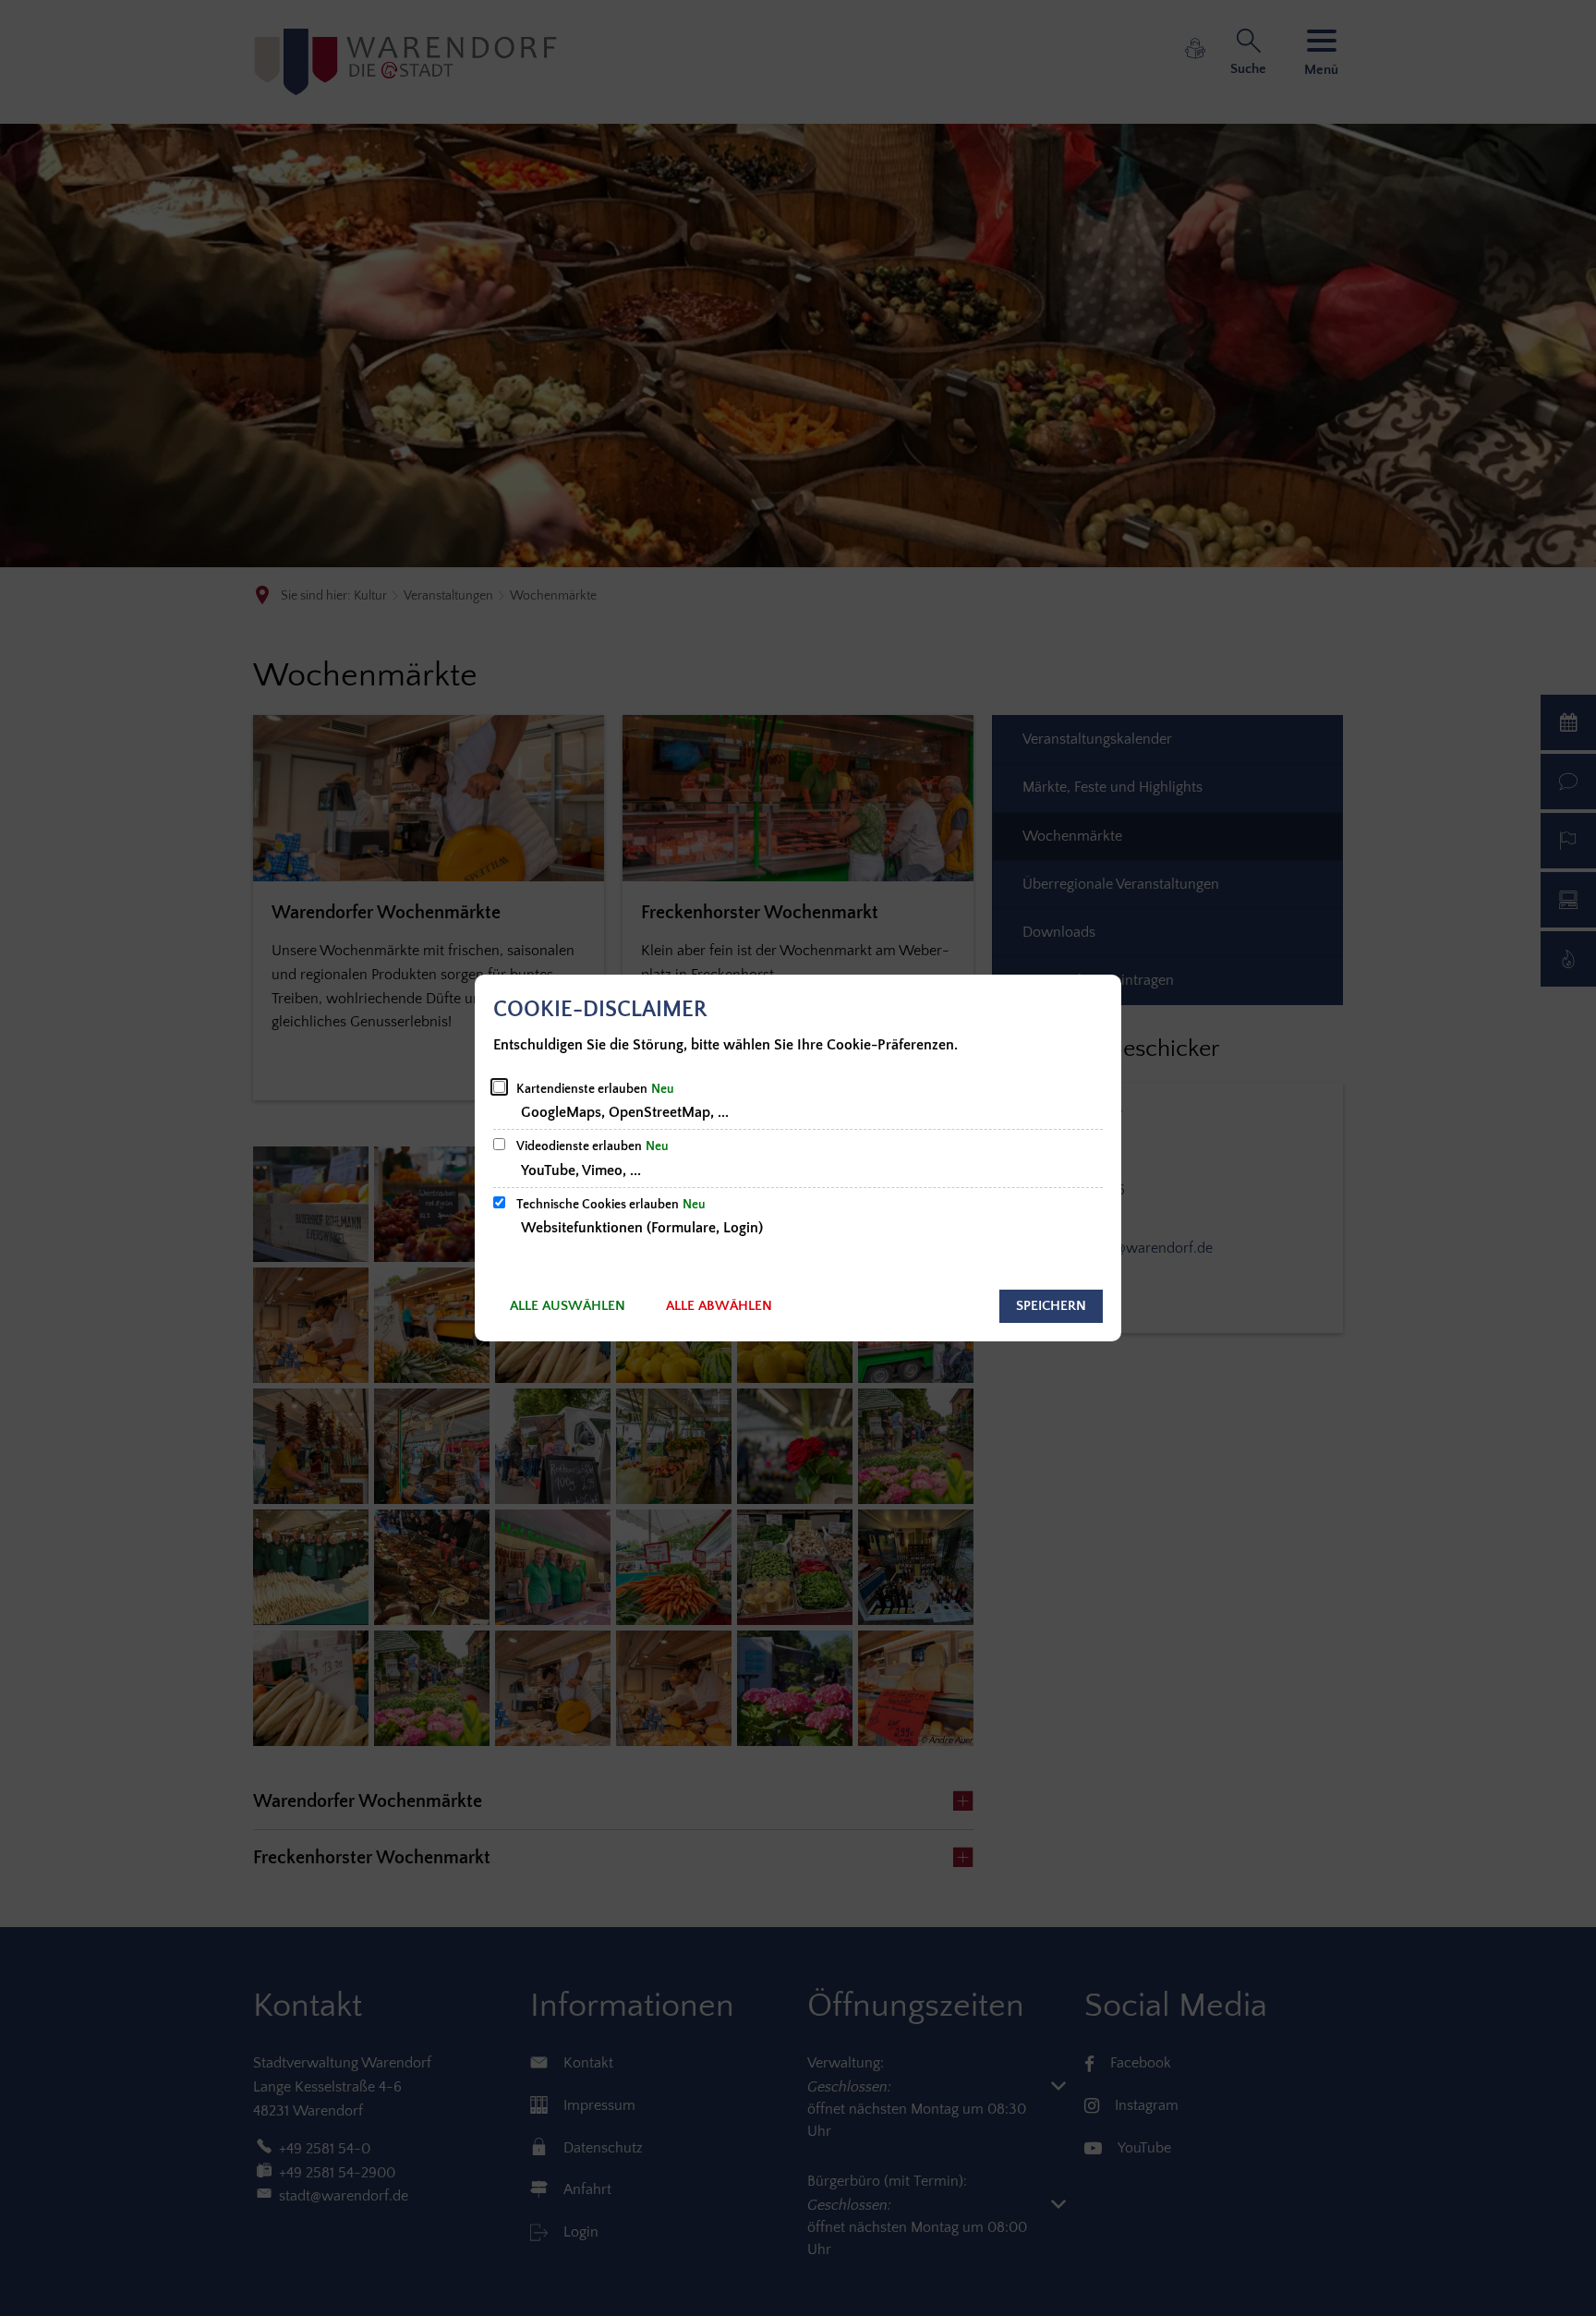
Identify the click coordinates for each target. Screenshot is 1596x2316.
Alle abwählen (719, 1306)
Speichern (1051, 1306)
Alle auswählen (568, 1306)
